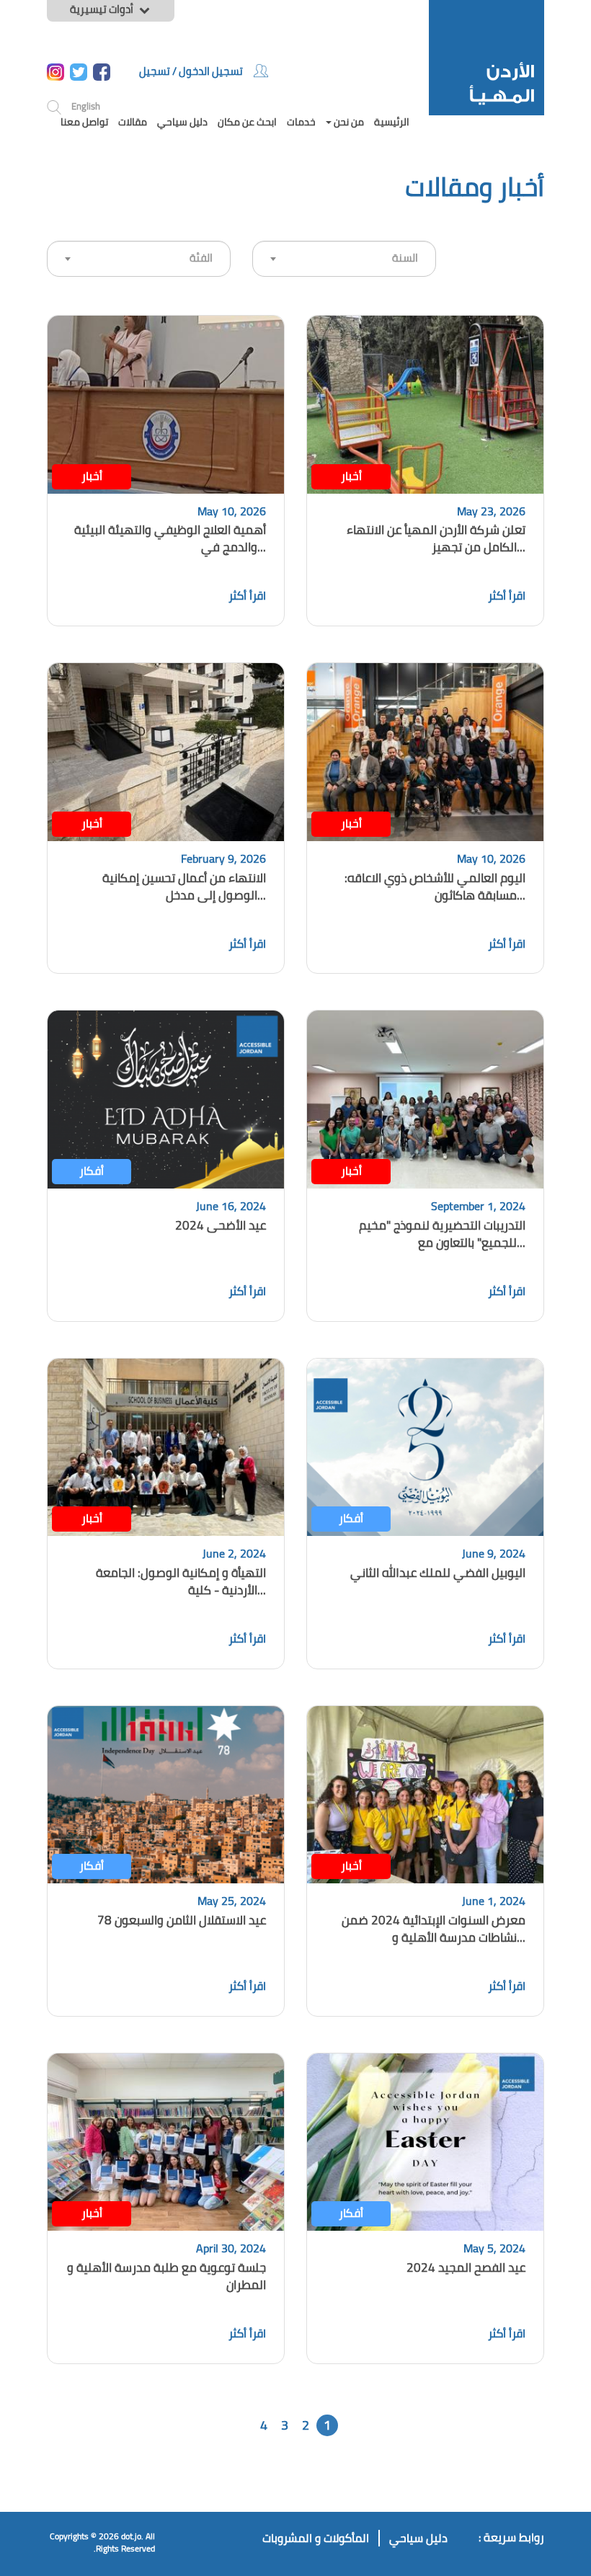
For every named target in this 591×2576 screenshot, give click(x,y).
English (86, 106)
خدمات (301, 122)
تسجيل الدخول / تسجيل (191, 71)
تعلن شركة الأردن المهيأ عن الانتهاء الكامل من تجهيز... (436, 538)
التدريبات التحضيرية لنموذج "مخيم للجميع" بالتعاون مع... (442, 1234)
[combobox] (139, 259)
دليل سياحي (182, 122)
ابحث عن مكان (247, 122)
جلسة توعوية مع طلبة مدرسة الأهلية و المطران (166, 2276)
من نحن (348, 122)
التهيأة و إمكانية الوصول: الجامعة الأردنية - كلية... (181, 1581)
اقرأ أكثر (507, 595)
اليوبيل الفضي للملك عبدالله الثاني (438, 1573)
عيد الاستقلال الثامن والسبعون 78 (182, 1920)
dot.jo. (132, 2536)
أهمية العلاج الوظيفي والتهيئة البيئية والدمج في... (170, 538)
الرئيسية (392, 122)
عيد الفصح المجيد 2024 (466, 2268)
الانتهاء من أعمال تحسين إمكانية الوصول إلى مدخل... (184, 887)
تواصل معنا (84, 122)
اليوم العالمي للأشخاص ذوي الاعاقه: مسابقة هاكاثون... (435, 887)
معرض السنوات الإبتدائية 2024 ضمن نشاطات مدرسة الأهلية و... (434, 1929)
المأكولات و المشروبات (316, 2538)
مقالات (133, 122)
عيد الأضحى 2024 (221, 1225)
